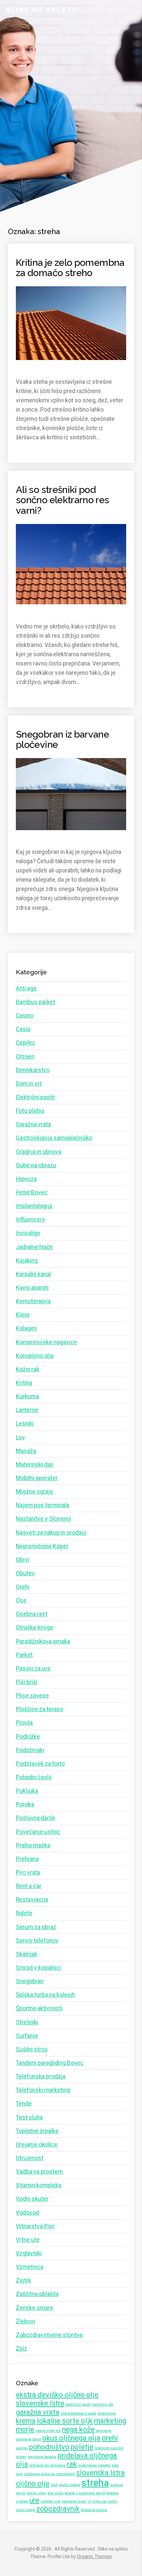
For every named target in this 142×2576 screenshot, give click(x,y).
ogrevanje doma (28, 2439)
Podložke (28, 1737)
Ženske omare (35, 2308)
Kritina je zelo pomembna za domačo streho (70, 268)
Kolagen (26, 1328)
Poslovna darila (35, 1818)
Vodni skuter (32, 2199)
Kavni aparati (32, 1288)
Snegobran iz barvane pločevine (62, 740)
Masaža (26, 1451)
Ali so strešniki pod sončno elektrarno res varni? (63, 500)
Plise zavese (32, 1696)
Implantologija (34, 1206)
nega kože (78, 2429)
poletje (82, 2447)
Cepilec (26, 1043)
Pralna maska (33, 1845)
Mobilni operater (37, 1478)
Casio (23, 1029)
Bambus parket (35, 1002)
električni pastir (78, 2405)
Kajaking (27, 1261)
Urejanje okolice (37, 2145)
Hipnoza (26, 1179)
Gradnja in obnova (39, 1152)
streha (95, 2483)
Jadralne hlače (34, 1247)
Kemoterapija (33, 1301)
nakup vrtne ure (48, 2431)
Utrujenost (30, 2158)
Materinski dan (35, 1465)
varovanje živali (74, 2501)
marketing (110, 2421)
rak (72, 2464)
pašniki (22, 2448)
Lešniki (25, 1424)
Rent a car (29, 1886)
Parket (24, 1655)
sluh (54, 2485)
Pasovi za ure (33, 1669)
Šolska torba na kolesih (45, 1995)
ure (34, 2500)
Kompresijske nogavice (46, 1342)
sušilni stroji (36, 2493)
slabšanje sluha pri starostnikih (50, 2474)
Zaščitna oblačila (37, 2294)
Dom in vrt (29, 1084)
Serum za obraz (36, 1927)
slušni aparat (70, 2485)
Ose (21, 1600)
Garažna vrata (33, 1124)
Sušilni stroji (32, 2049)
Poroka (25, 1804)
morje (25, 2429)
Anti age (26, 988)
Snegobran (30, 1981)
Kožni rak (28, 1369)
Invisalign (28, 1233)
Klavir (23, 1315)
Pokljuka (27, 1791)
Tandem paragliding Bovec (50, 2063)
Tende (24, 2104)
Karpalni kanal (33, 1274)
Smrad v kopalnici (38, 1968)
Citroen (25, 1057)
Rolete (24, 1913)
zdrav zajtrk (25, 2510)
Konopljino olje (35, 1356)
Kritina (24, 1383)
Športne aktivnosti (39, 2008)
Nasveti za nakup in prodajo (51, 1533)
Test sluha (29, 2117)
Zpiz (21, 2349)
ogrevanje (104, 2431)
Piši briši (27, 1682)
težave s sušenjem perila (85, 2493)
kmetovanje (107, 2414)
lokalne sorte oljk (65, 2421)
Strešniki (27, 2022)
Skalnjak (27, 1954)
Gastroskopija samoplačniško (54, 1138)
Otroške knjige (35, 1628)
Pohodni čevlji (34, 1777)
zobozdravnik (58, 2509)
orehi (110, 2438)
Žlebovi (25, 2321)
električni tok (103, 2405)
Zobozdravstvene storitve (49, 2335)
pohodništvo (49, 2447)
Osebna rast (32, 1614)
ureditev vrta (51, 2501)
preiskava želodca (42, 2457)
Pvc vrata (28, 1872)
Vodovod (27, 2213)
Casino (25, 1016)
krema (26, 2421)
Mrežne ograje (35, 1492)
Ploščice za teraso (40, 1709)
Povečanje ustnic (38, 1832)
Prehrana (27, 1859)
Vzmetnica (30, 2267)
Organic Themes (94, 2556)
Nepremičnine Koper (42, 1546)
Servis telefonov (37, 1941)
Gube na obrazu (36, 1165)
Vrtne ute (28, 2240)
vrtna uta (100, 2501)
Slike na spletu (42, 10)
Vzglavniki (29, 2253)
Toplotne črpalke (37, 2131)
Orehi (23, 1587)
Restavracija (32, 1900)
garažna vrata (38, 2412)
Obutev (25, 1573)
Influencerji (30, 1220)
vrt (89, 2501)
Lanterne (27, 1410)
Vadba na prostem (39, 2172)
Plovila (24, 1723)
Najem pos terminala (42, 1505)
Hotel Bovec (32, 1192)
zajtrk (113, 2501)
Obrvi (23, 1560)
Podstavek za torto (40, 1764)
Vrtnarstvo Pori (35, 2226)
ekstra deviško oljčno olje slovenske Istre (57, 2399)
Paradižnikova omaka (43, 1641)
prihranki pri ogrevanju (48, 2465)
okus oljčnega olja (71, 2438)
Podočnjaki (30, 1750)
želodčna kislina (94, 2510)
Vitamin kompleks (39, 2185)
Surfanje (27, 2036)
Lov (20, 1437)
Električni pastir (35, 1097)
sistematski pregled (94, 2465)
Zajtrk (23, 2280)
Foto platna (30, 1111)
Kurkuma (27, 1396)
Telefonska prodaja (41, 2076)
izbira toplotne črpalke (79, 2414)
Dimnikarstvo (33, 1070)
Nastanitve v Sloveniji (43, 1519)
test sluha (55, 2493)
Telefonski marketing (43, 2090)
